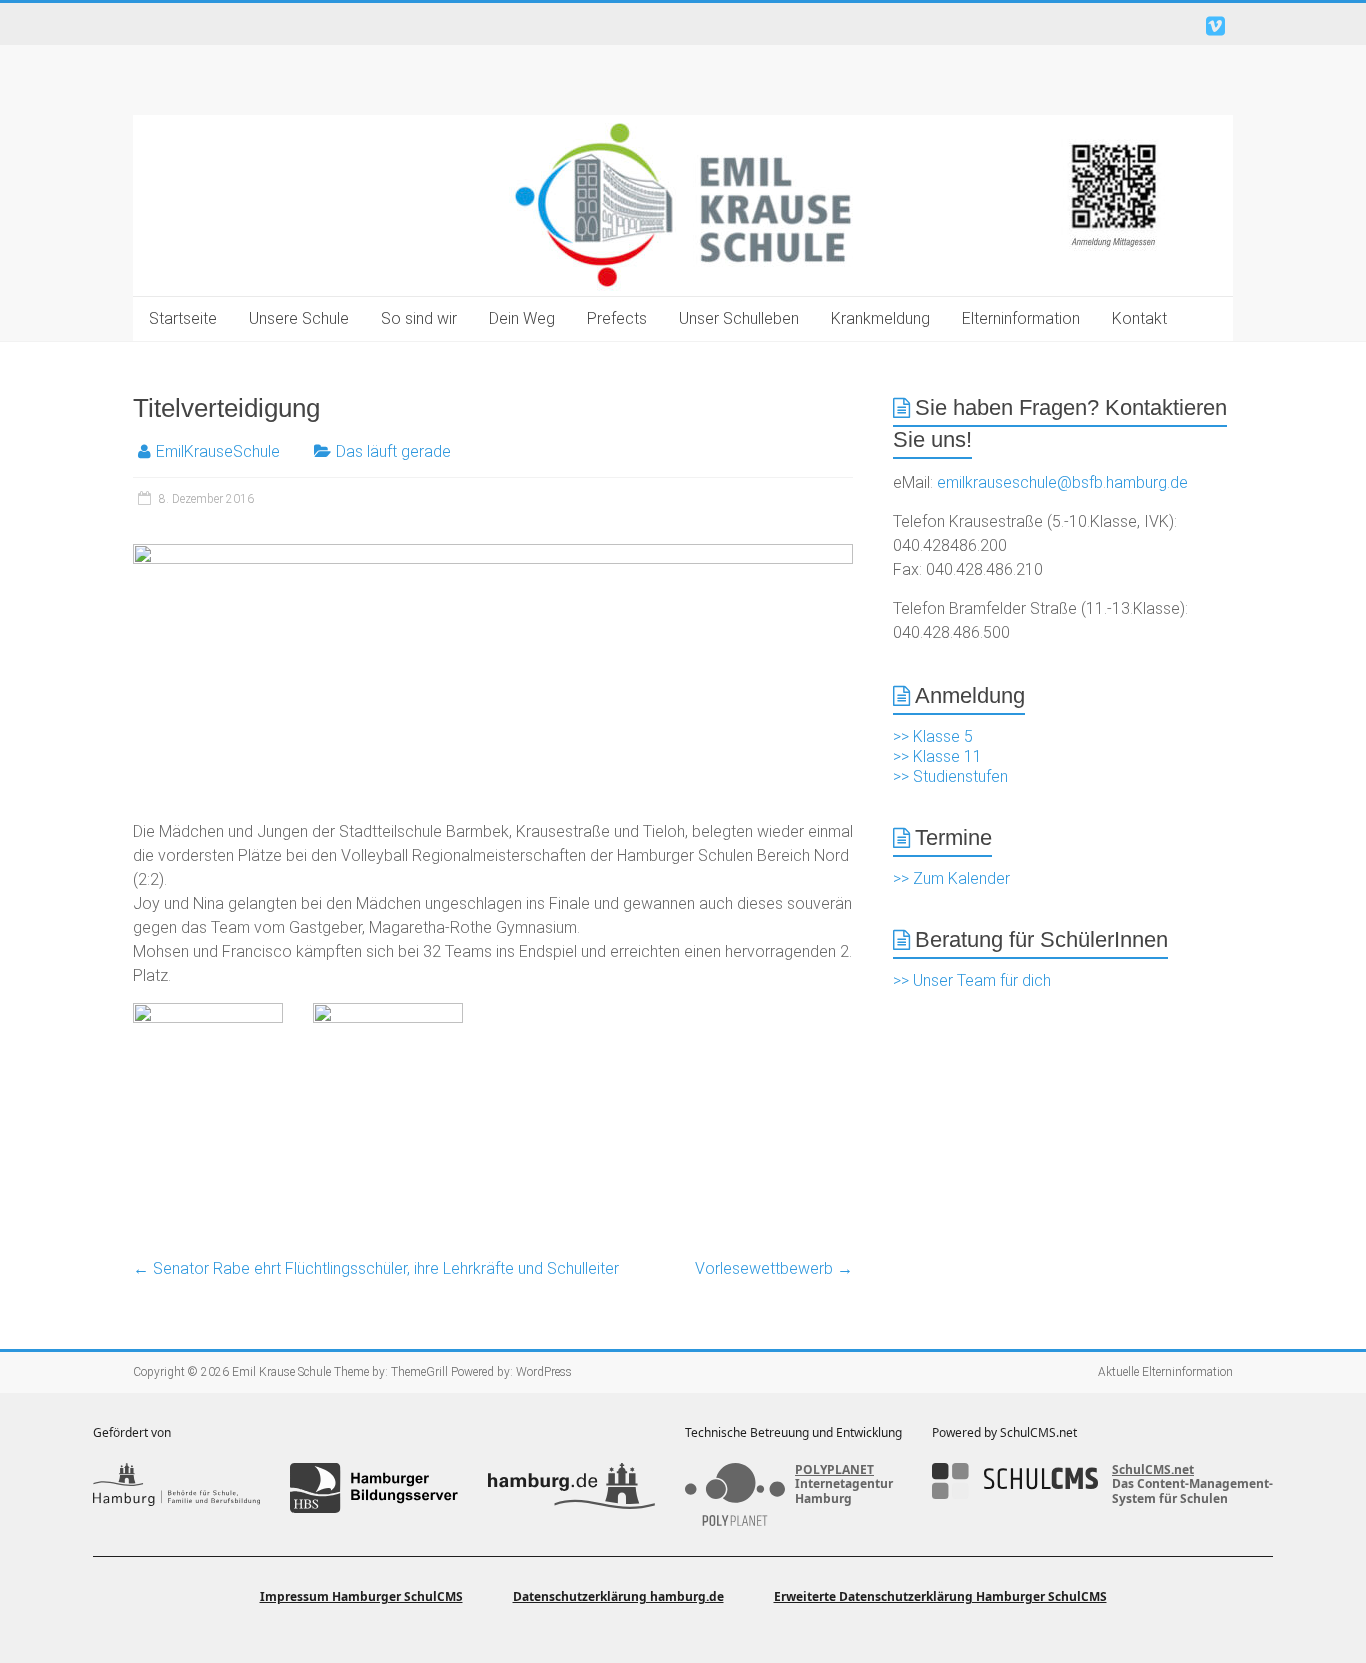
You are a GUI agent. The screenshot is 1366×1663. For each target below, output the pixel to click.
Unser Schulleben (739, 318)
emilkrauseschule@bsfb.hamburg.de (1062, 482)
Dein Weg (522, 318)
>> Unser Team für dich (972, 980)
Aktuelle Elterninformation (1165, 1372)
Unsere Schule (299, 318)
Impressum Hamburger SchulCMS (361, 1596)
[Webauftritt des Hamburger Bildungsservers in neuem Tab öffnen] (373, 1488)
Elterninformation (1021, 318)
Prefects (617, 318)
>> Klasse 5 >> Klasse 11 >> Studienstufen (950, 756)
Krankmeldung (880, 318)
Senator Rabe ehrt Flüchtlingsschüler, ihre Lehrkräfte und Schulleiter (376, 1268)
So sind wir (419, 318)
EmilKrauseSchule (218, 451)
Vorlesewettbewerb (774, 1268)
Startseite (183, 318)
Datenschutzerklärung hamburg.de (618, 1596)
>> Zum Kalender (951, 878)
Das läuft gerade (393, 451)
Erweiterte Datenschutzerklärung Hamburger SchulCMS (940, 1596)
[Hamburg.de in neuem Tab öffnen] (571, 1488)
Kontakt (1139, 318)
